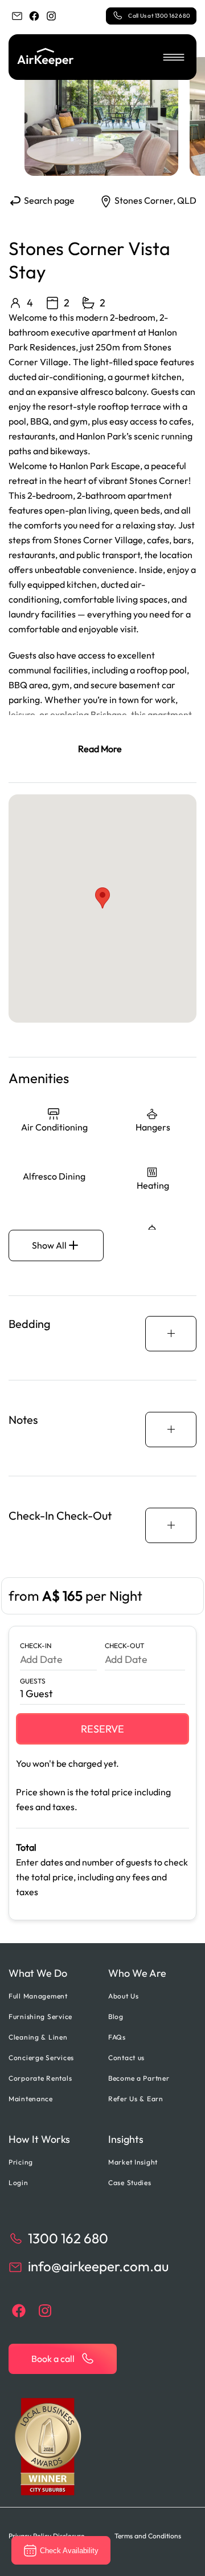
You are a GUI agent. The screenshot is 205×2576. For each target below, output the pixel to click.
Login (19, 2183)
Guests (33, 1681)
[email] (17, 16)
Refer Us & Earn (136, 2099)
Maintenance (31, 2099)
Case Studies (130, 2183)
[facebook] (34, 16)
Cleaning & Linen (38, 2037)
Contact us (126, 2058)
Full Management (38, 1996)
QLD (187, 200)
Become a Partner (139, 2078)
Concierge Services (41, 2058)
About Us (124, 1996)
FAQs (117, 2037)
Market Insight (133, 2162)
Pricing (21, 2162)
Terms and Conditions (148, 2536)
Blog (116, 2016)
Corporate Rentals (40, 2078)
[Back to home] (46, 57)
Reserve (102, 1729)
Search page (48, 200)
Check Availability (69, 2551)
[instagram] (51, 16)
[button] (174, 57)
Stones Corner (144, 200)
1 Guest (36, 1693)
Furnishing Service (40, 2016)
